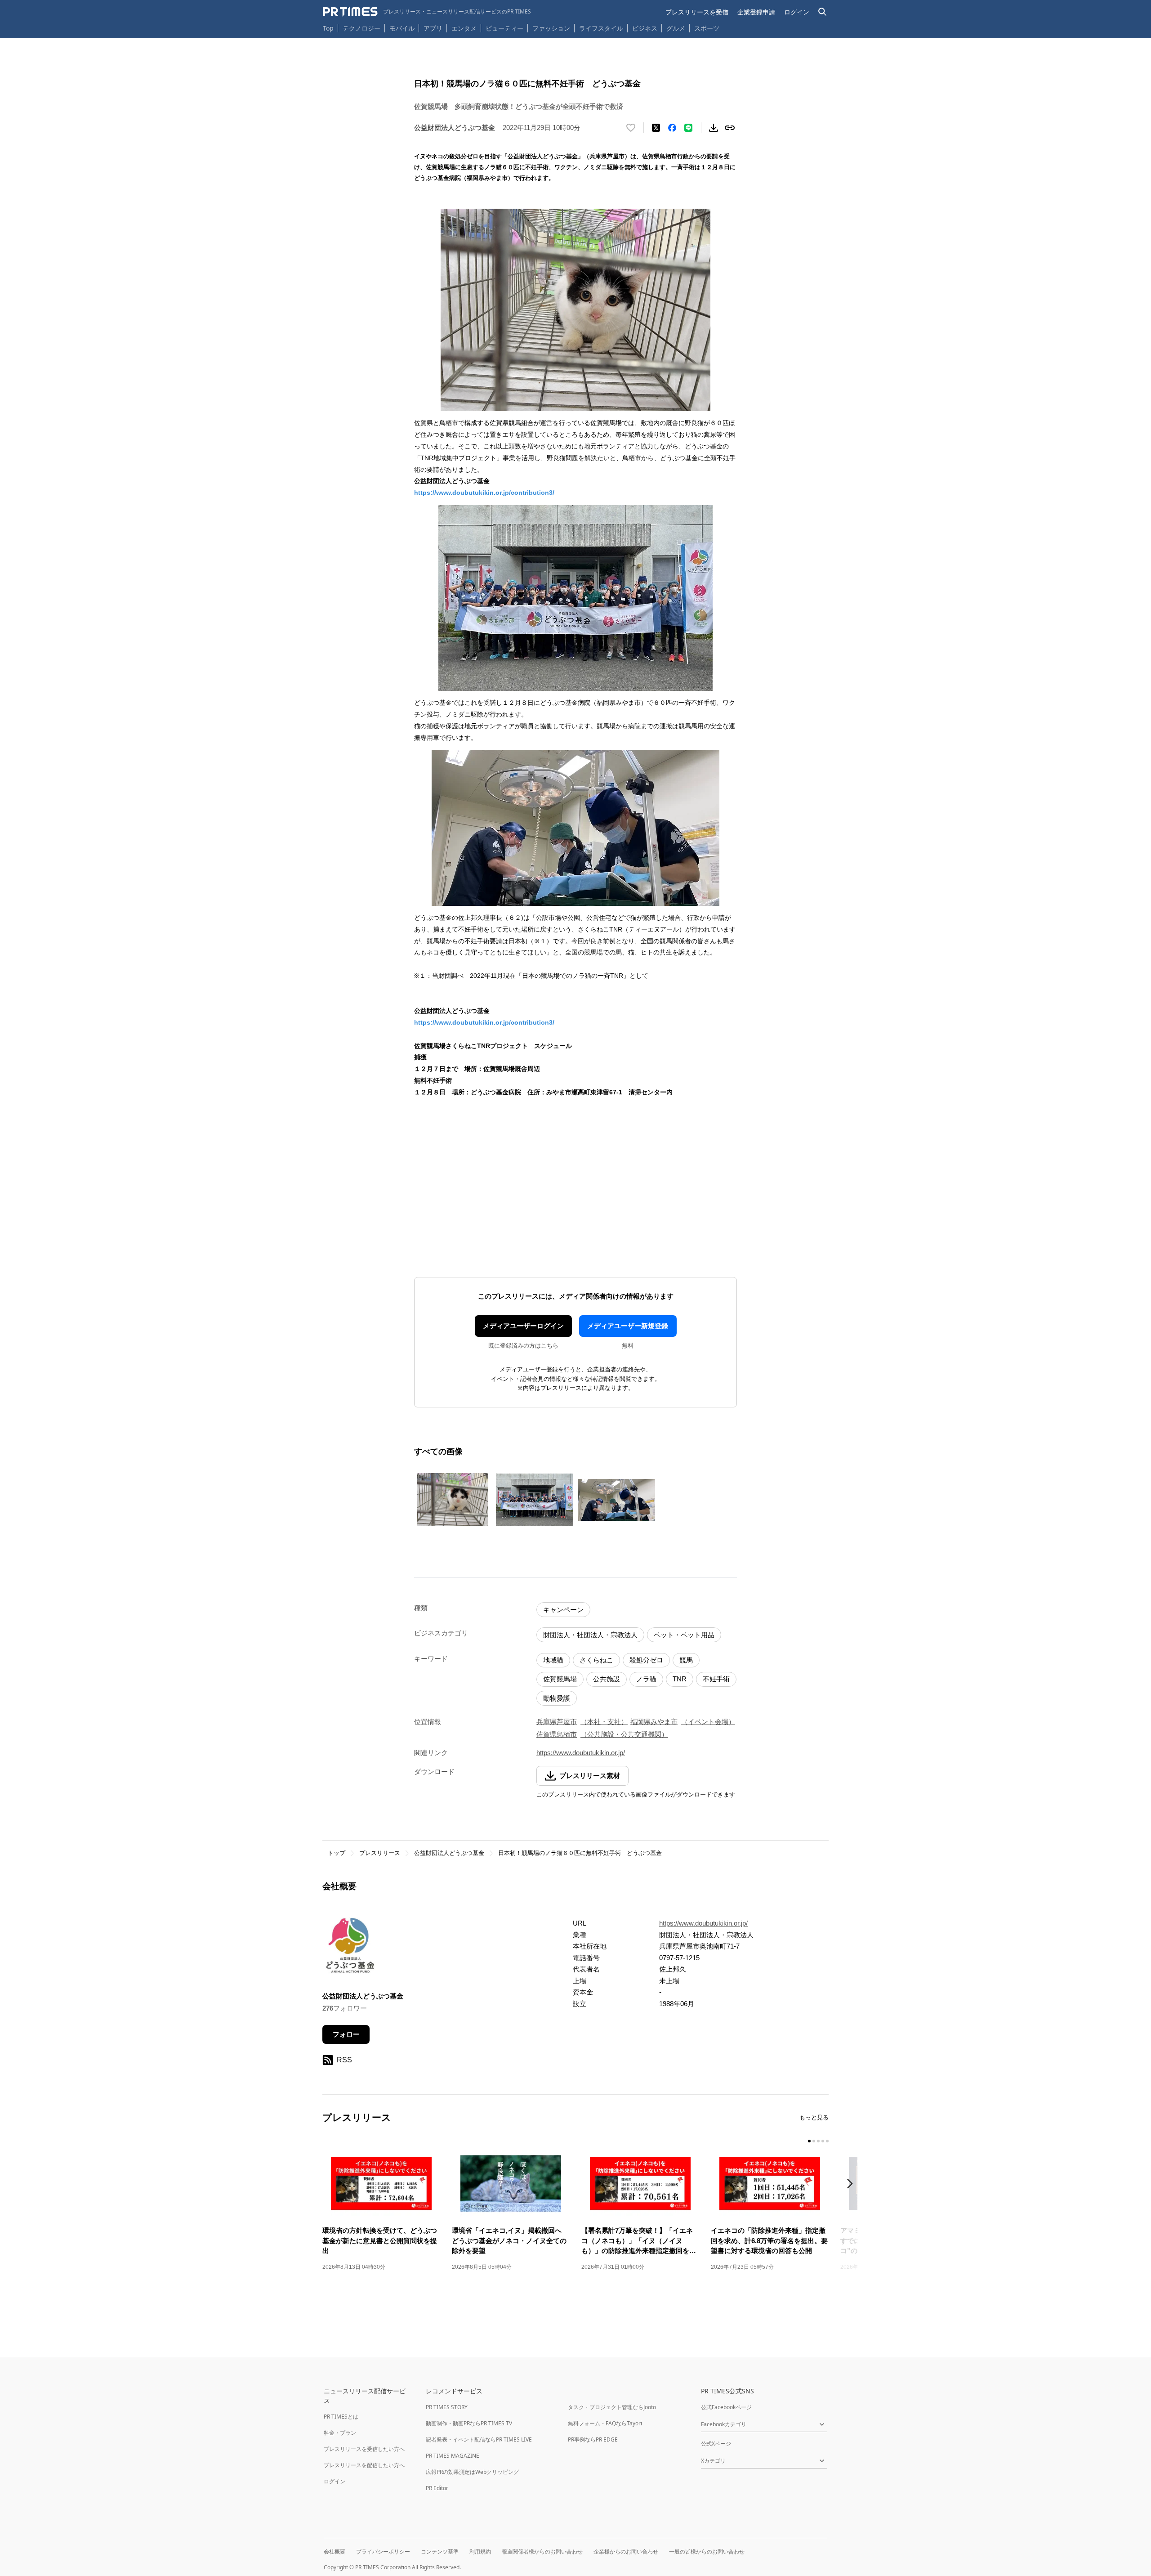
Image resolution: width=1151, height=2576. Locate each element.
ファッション (551, 28)
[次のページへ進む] (852, 2184)
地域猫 (553, 1660)
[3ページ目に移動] (818, 2141)
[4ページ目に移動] (823, 2141)
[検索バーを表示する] (823, 12)
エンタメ (464, 28)
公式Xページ (716, 2444)
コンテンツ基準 (440, 2551)
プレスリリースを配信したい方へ (364, 2465)
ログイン (797, 12)
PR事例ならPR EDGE (593, 2439)
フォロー (346, 2034)
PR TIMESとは (341, 2417)
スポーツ (707, 28)
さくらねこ (596, 1660)
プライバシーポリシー (383, 2551)
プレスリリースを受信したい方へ (364, 2449)
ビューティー (504, 28)
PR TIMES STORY (447, 2407)
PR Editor (437, 2488)
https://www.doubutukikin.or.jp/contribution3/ (484, 493)
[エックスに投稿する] (656, 128)
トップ (337, 1853)
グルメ (676, 28)
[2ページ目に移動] (814, 2141)
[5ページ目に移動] (827, 2141)
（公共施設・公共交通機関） (624, 1734)
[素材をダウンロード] (714, 128)
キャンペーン (563, 1610)
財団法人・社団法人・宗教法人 (590, 1635)
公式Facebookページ (726, 2407)
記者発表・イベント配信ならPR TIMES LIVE (479, 2439)
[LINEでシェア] (688, 128)
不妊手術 (716, 1679)
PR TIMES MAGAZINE (453, 2456)
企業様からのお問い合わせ (626, 2551)
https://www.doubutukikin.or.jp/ (581, 1753)
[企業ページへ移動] (350, 1948)
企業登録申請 (756, 12)
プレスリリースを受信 (697, 12)
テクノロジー (361, 28)
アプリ (433, 28)
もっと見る (814, 2117)
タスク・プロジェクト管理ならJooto (612, 2407)
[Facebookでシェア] (672, 128)
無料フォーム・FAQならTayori (605, 2423)
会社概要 (335, 2551)
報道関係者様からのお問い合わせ (542, 2551)
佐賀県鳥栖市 (557, 1734)
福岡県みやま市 (654, 1722)
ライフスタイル (601, 28)
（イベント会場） (708, 1722)
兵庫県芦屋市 (557, 1722)
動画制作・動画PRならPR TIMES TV (469, 2423)
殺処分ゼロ (646, 1660)
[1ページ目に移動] (809, 2141)
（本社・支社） (604, 1722)
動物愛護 (557, 1698)
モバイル (402, 28)
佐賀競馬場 (560, 1679)
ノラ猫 (646, 1679)
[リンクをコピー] (730, 128)
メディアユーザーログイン (523, 1326)
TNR (680, 1679)
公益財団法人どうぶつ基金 (449, 1853)
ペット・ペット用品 (684, 1635)
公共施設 (607, 1679)
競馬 (686, 1660)
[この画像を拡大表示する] (453, 1500)
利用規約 (480, 2551)
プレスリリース (380, 1853)
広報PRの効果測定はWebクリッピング (472, 2472)
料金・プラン (340, 2433)
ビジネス (645, 28)
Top (328, 28)
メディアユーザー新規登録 (628, 1326)
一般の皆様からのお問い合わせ (707, 2551)
